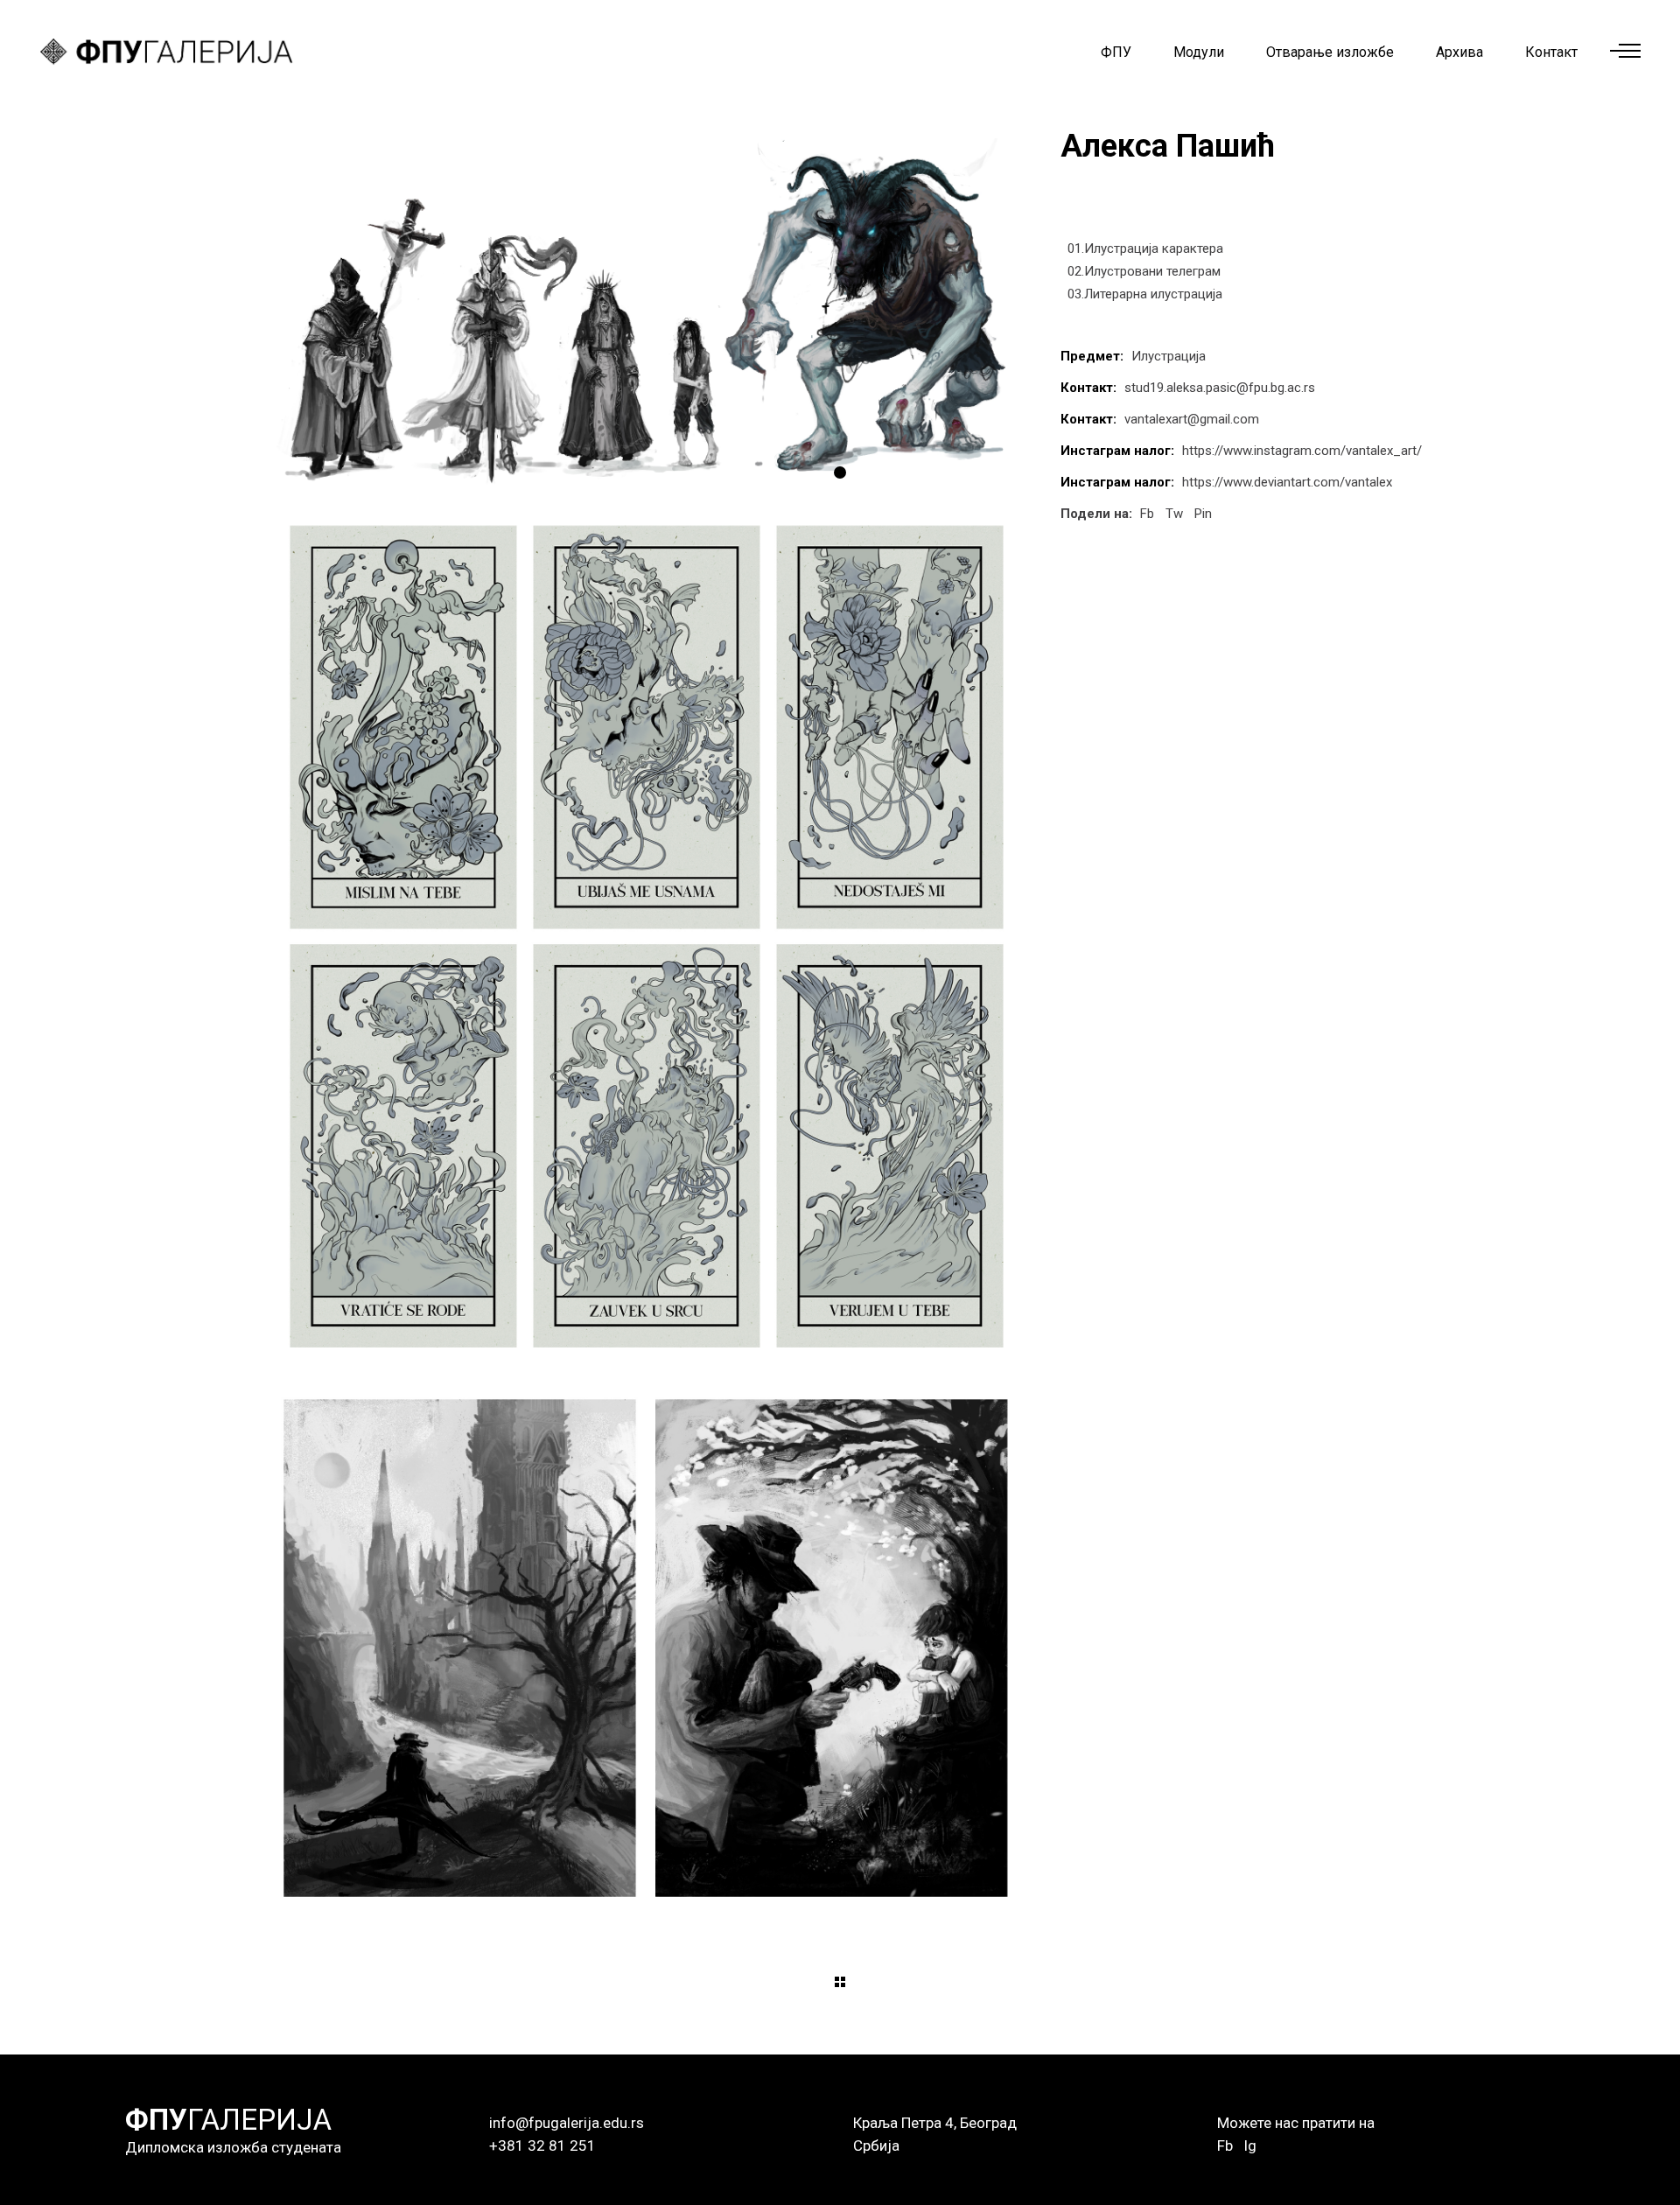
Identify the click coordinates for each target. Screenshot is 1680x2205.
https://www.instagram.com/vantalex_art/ (1302, 451)
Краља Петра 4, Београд (935, 2123)
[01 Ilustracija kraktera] (646, 313)
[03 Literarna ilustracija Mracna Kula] (646, 1648)
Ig (1250, 2145)
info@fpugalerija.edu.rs (567, 2123)
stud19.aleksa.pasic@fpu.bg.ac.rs (1220, 388)
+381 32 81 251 (542, 2145)
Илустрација (1169, 356)
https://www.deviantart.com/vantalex (1287, 482)
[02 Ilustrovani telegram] (646, 938)
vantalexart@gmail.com (1192, 419)
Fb (1225, 2145)
